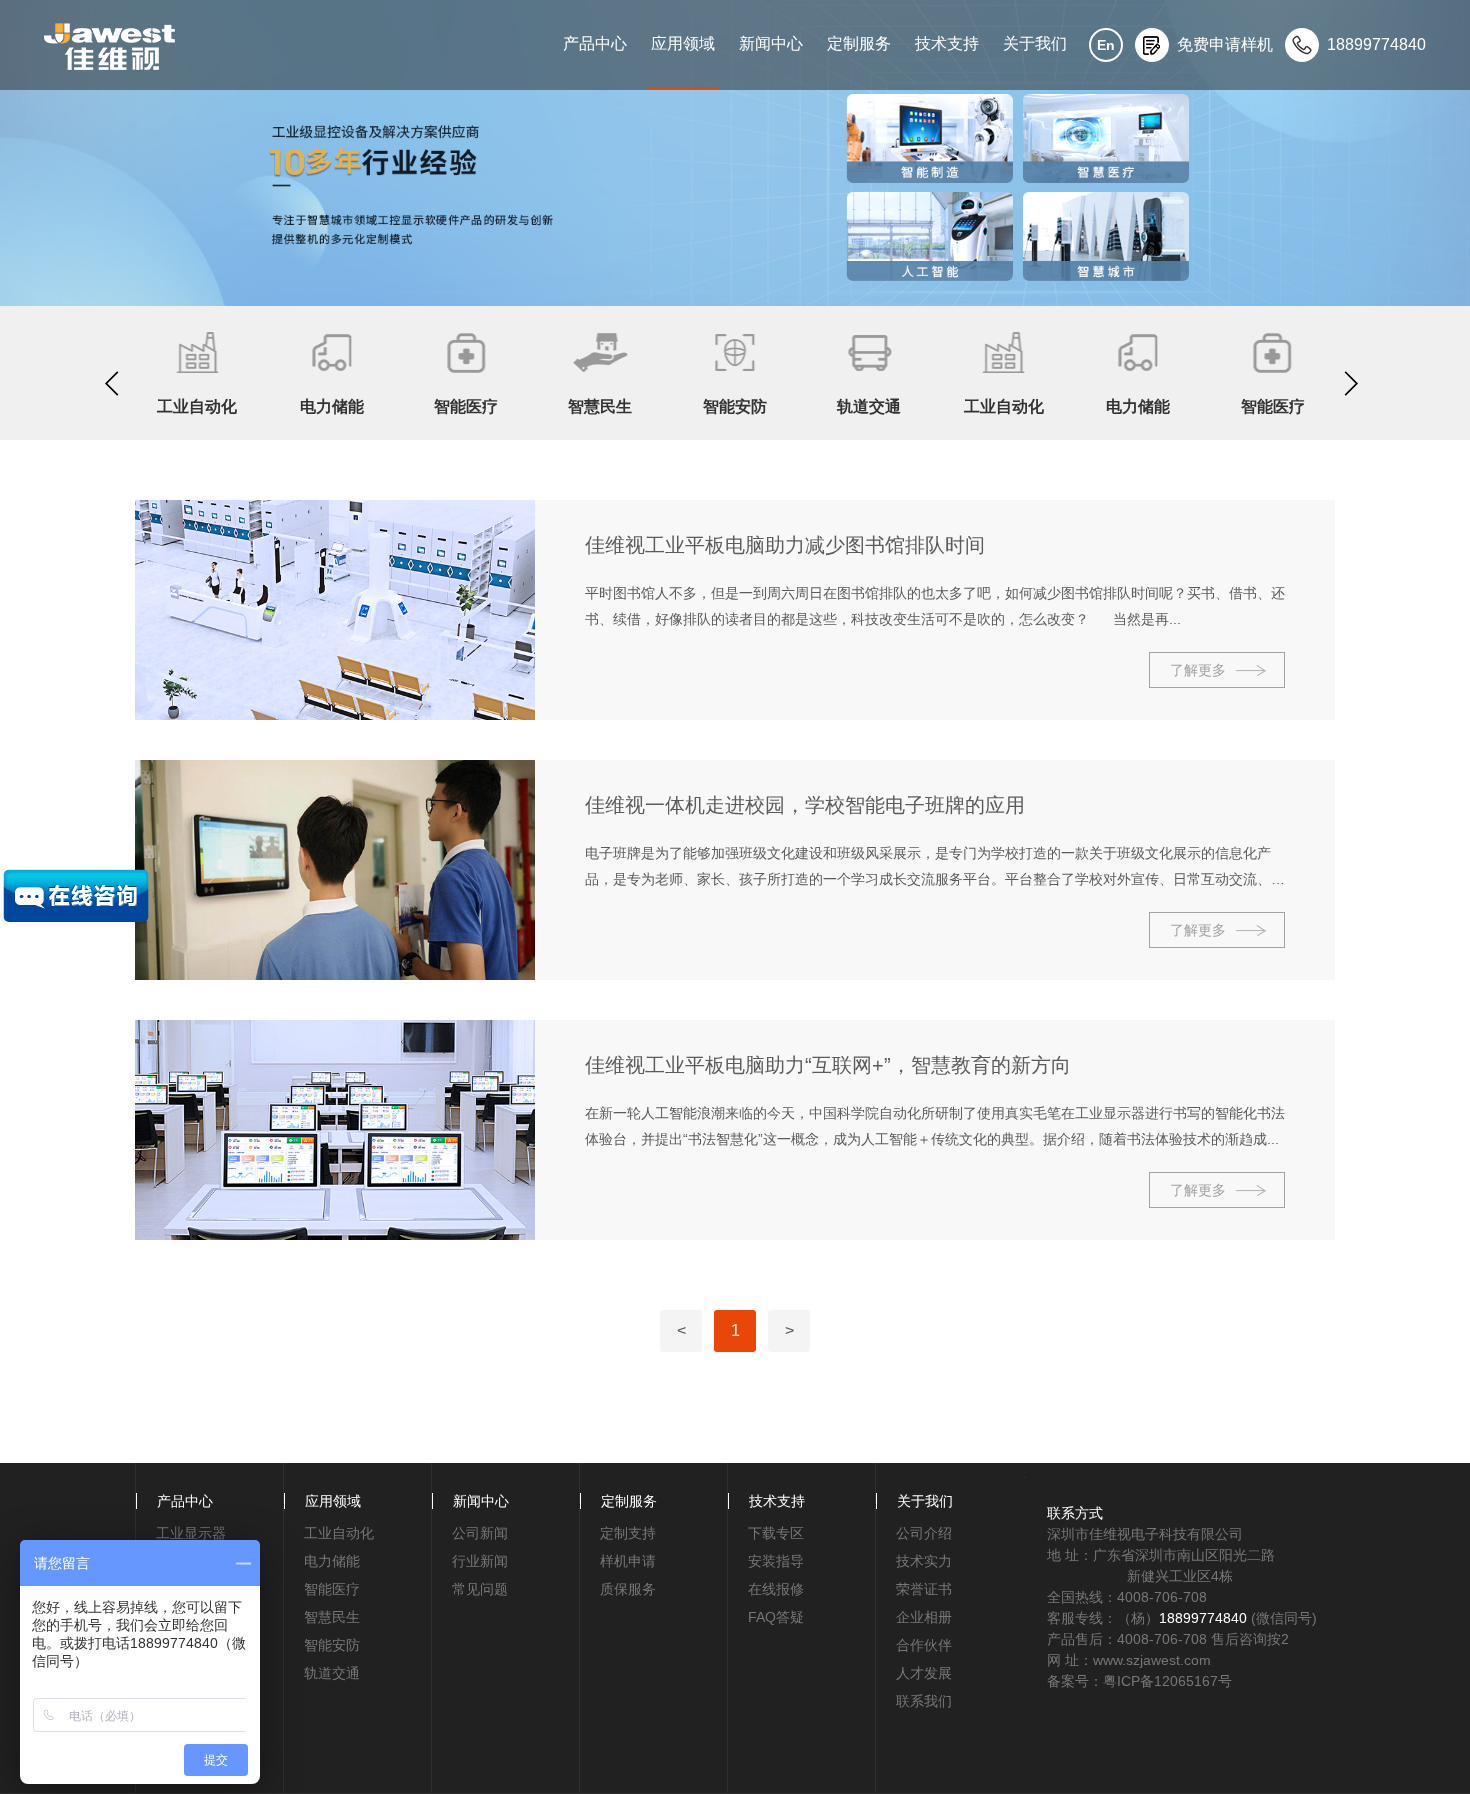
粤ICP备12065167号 (1167, 1681)
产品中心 (595, 43)
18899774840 (1203, 1618)
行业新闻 (480, 1561)
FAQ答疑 (776, 1617)
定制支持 (628, 1533)
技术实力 (924, 1561)
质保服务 (628, 1589)
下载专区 (776, 1533)
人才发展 (924, 1673)
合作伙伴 (924, 1645)
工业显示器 (191, 1533)
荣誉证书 (924, 1589)
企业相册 (924, 1617)
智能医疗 (332, 1589)
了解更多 (1198, 670)
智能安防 (332, 1645)
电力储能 (332, 1561)
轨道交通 (332, 1673)
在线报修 (776, 1589)
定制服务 (859, 43)
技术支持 (947, 43)
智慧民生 (332, 1617)
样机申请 (628, 1561)
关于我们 (1035, 43)
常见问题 (480, 1589)
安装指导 (776, 1561)
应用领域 (683, 43)
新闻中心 (771, 43)
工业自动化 (339, 1533)
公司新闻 (480, 1533)
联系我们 (924, 1701)
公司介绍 (924, 1533)
